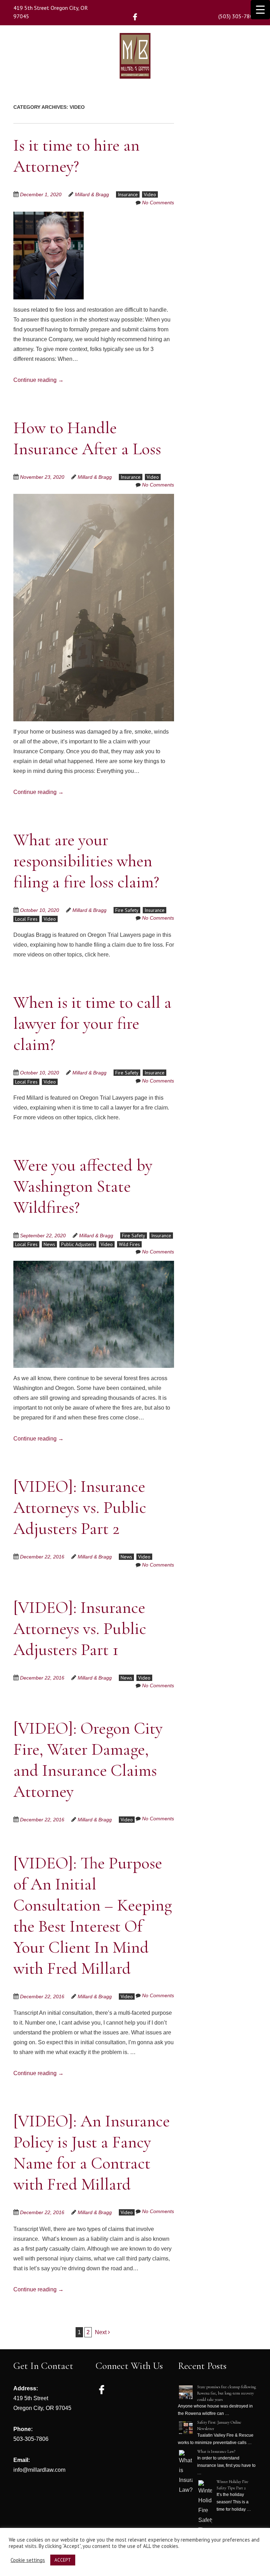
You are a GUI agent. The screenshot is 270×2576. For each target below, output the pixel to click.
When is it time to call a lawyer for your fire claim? (92, 1024)
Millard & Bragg (92, 194)
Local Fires (26, 919)
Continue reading (38, 380)
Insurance (128, 194)
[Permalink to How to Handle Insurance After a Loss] (94, 498)
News (49, 1244)
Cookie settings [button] (28, 2560)
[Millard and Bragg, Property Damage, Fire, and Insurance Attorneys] (135, 68)
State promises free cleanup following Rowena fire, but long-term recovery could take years (227, 2393)
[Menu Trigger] (260, 10)
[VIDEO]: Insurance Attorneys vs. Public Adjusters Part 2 (80, 1508)
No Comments (158, 203)
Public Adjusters (78, 1244)
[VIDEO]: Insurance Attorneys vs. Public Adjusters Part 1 (80, 1629)
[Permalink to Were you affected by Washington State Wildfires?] (94, 1265)
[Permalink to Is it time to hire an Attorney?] (49, 216)
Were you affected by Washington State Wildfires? (83, 1186)
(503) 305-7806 (237, 16)
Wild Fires (129, 1244)
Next (101, 2332)
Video (150, 194)
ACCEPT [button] (63, 2560)
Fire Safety (127, 910)
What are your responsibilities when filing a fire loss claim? (86, 861)
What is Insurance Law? (216, 2451)
